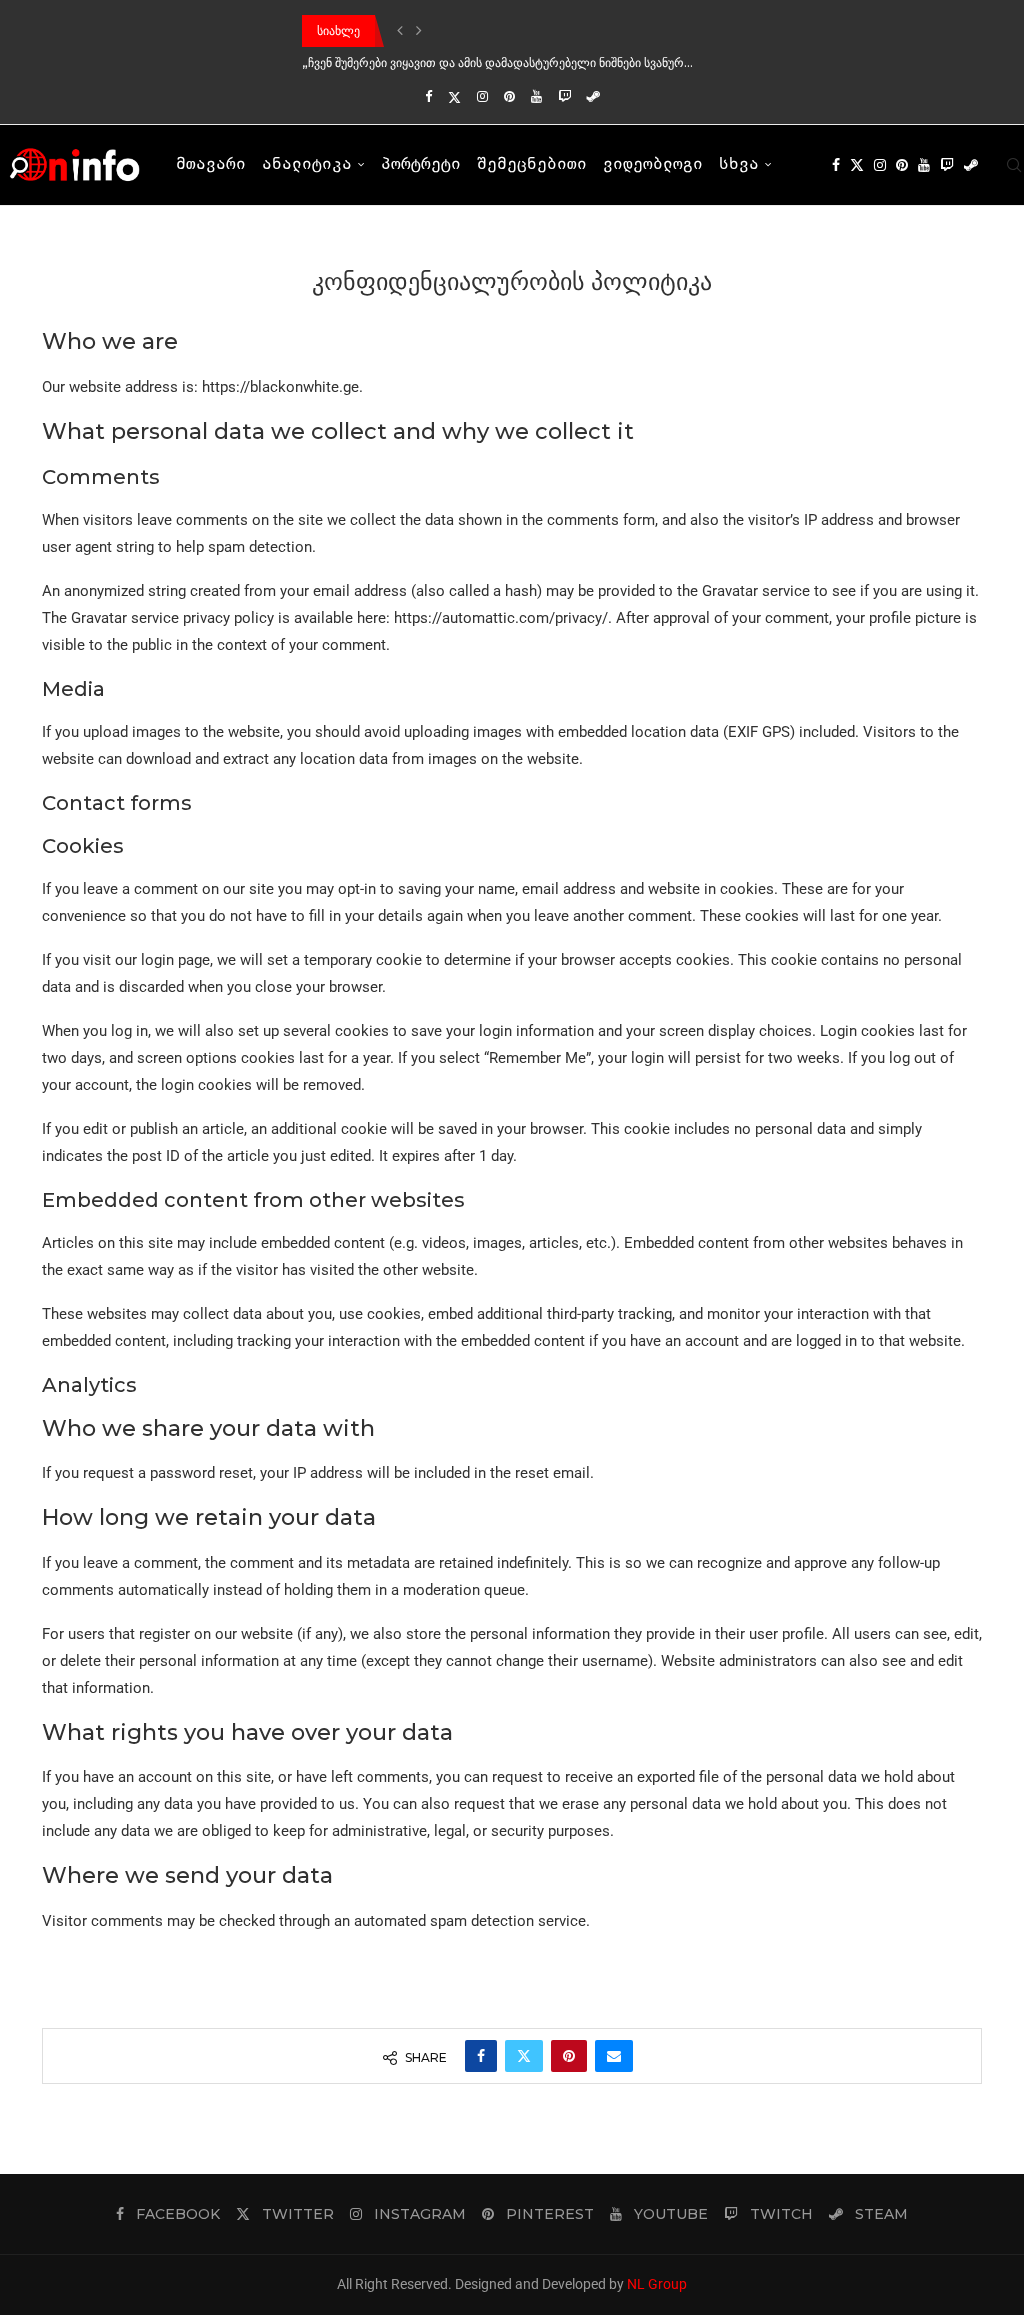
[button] (400, 31)
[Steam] (593, 96)
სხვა (739, 165)
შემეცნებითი (532, 165)
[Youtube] (536, 96)
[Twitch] (564, 96)
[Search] (1014, 165)
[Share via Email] (614, 2056)
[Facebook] (428, 96)
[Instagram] (482, 96)
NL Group (657, 2284)
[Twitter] (454, 97)
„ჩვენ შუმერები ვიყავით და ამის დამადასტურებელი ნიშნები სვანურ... (497, 62)
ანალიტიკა (307, 165)
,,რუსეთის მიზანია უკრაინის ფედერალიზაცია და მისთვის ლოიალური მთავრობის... (539, 30)
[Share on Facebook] (481, 2056)
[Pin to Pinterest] (569, 2056)
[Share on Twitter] (524, 2056)
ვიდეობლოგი (653, 165)
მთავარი (211, 165)
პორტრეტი (421, 165)
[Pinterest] (509, 96)
